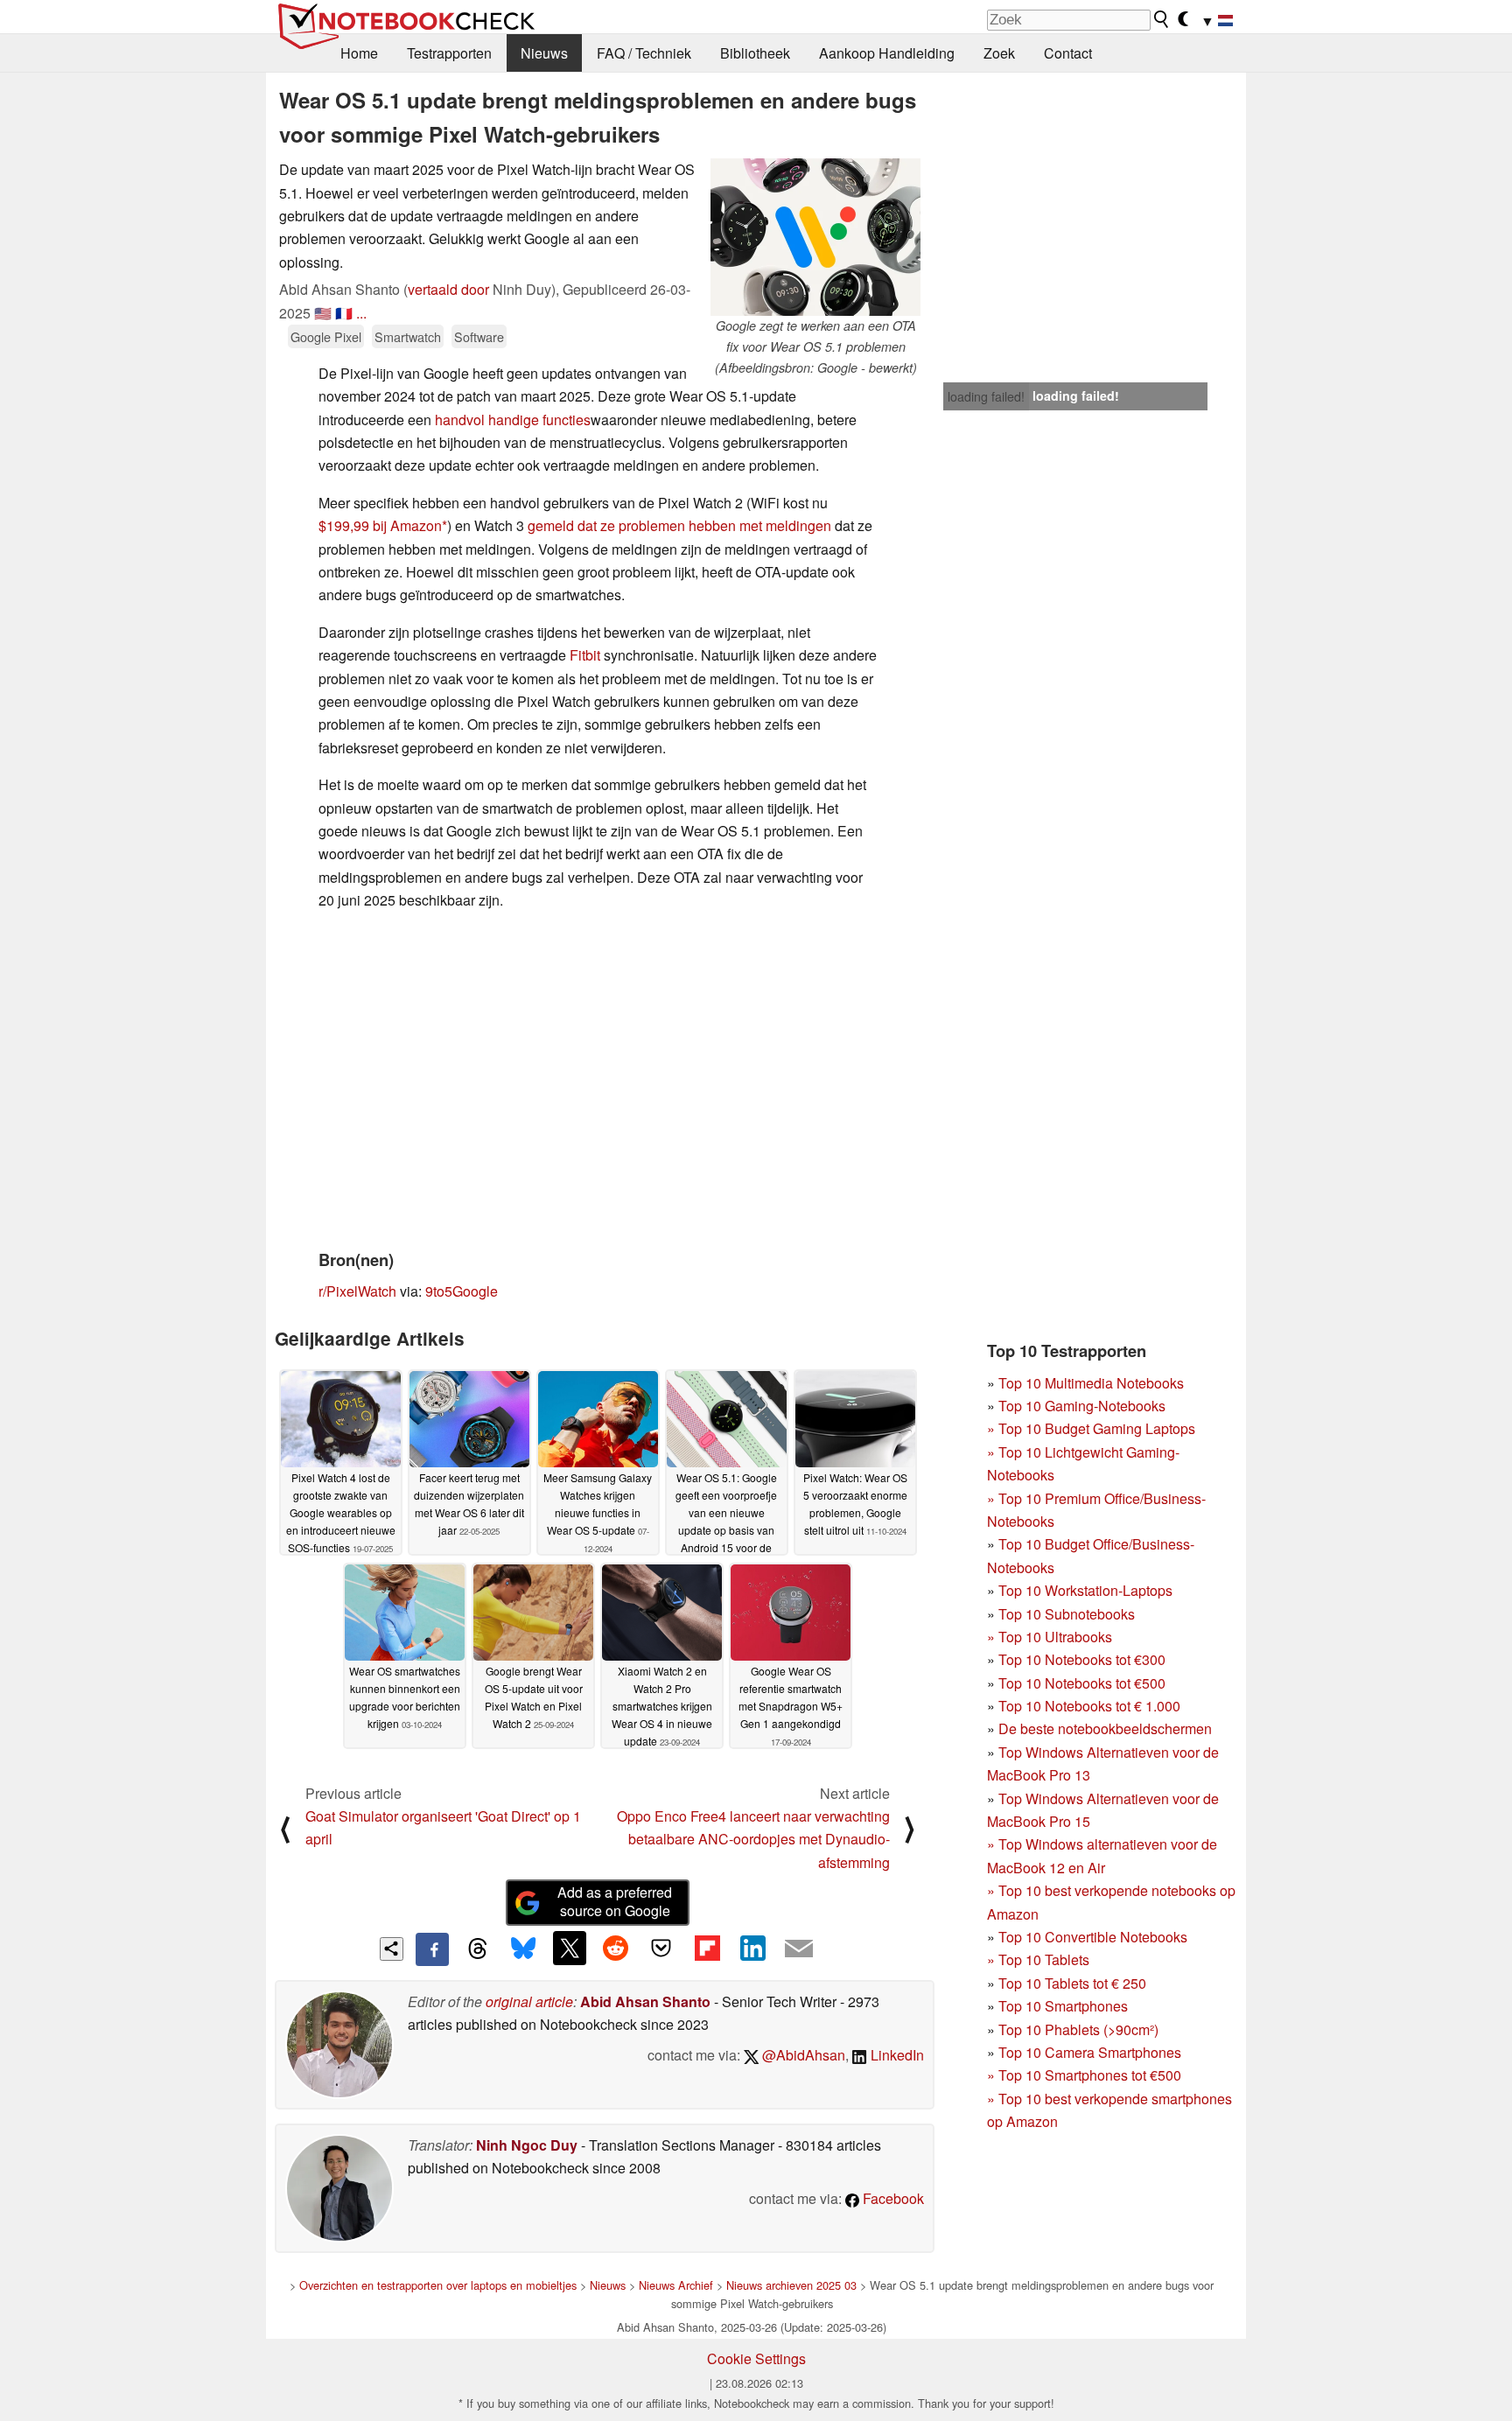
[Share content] (392, 1949)
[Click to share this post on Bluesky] (523, 1949)
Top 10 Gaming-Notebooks (1082, 1406)
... (361, 313)
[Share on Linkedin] (752, 1948)
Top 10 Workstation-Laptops (1085, 1590)
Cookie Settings (756, 2358)
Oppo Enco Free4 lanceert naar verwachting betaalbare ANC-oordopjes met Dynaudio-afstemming (753, 1839)
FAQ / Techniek (644, 53)
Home (359, 53)
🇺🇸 (323, 313)
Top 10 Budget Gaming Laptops (1091, 1428)
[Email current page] (799, 1949)
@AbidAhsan (802, 2055)
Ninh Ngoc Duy (527, 2145)
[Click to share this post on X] (570, 1948)
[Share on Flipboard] (707, 1948)
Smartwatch (408, 336)
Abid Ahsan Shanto (645, 2001)
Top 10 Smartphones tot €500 (1084, 2075)
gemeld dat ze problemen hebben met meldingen (679, 525)
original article (529, 2001)
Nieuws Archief (676, 2285)
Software (479, 336)
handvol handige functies (513, 420)
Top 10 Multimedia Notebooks (1091, 1383)
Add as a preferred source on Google (615, 1901)
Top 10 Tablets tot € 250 (1072, 1983)
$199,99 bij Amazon (380, 525)
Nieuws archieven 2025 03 (791, 2285)
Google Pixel (326, 336)
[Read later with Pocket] (661, 1948)
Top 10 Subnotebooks (1067, 1614)
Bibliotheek (755, 53)
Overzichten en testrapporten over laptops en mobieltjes (438, 2285)
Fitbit (587, 655)
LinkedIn (896, 2055)
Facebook (892, 2198)
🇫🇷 (344, 313)
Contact (1068, 53)
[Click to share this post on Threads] (478, 1949)
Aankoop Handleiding (887, 53)
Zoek (999, 53)
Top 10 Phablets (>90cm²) (1078, 2029)
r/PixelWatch (357, 1291)
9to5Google (462, 1291)
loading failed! (986, 396)
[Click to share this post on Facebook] (432, 1949)
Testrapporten (449, 53)
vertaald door (448, 289)
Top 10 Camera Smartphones (1090, 2052)
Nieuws (544, 53)
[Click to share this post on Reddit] (615, 1948)
